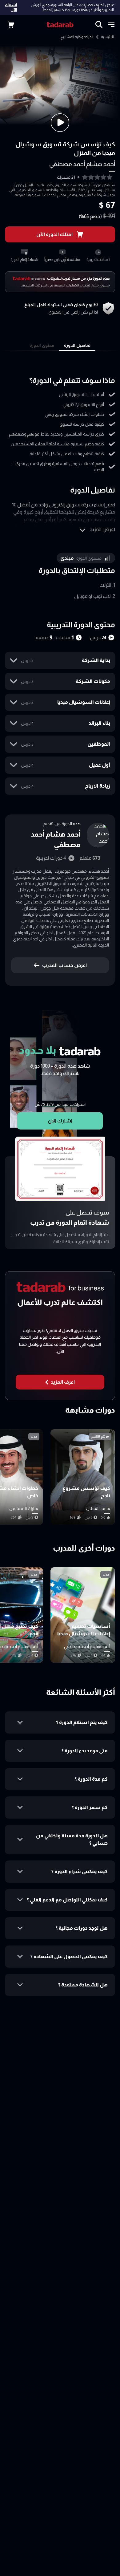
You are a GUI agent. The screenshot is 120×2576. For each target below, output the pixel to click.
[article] (83, 1477)
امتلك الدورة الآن (54, 234)
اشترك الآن (11, 7)
